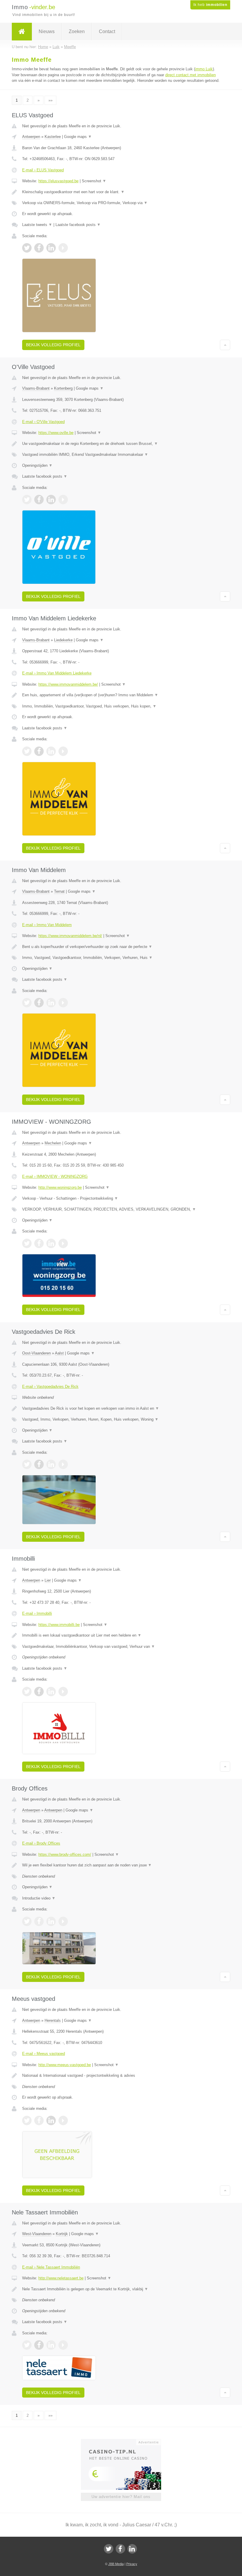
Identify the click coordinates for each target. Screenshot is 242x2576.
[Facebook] (120, 2549)
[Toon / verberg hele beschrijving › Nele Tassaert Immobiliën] (121, 2289)
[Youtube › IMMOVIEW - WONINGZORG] (63, 1243)
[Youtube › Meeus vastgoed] (63, 2120)
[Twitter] (109, 2549)
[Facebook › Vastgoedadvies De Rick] (39, 1464)
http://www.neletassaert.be (61, 2278)
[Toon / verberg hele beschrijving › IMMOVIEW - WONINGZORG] (121, 1198)
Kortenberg (63, 388)
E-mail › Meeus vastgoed (44, 2054)
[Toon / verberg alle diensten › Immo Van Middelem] (121, 958)
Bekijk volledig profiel (53, 345)
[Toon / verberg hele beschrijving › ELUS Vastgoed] (121, 192)
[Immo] (22, 32)
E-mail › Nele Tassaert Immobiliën (51, 2267)
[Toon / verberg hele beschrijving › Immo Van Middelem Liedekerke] (121, 695)
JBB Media (116, 2564)
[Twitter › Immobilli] (27, 1692)
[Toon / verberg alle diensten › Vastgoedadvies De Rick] (121, 1419)
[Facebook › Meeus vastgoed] (39, 2120)
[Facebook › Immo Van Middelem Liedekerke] (39, 751)
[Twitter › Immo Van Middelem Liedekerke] (27, 751)
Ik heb (210, 5)
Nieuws (47, 31)
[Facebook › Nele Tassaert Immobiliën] (39, 2345)
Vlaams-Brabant (36, 388)
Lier (48, 1580)
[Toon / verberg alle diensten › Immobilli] (121, 1647)
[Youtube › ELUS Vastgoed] (63, 248)
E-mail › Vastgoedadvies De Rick (50, 1387)
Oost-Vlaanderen (36, 1353)
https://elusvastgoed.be (58, 181)
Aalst (59, 1353)
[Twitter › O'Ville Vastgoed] (27, 500)
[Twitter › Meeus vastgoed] (27, 2120)
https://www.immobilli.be (59, 1625)
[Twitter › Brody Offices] (27, 1921)
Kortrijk (62, 2234)
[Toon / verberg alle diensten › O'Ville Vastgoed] (121, 455)
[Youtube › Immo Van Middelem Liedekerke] (63, 751)
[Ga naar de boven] (225, 345)
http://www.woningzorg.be (60, 1187)
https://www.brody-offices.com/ (65, 1854)
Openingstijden (37, 465)
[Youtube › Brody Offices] (63, 1921)
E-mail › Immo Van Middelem (47, 925)
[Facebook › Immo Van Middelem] (39, 1003)
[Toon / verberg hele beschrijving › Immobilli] (121, 1635)
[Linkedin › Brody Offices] (51, 1921)
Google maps (78, 137)
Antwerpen (31, 137)
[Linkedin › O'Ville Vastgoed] (51, 500)
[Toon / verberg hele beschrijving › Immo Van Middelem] (121, 947)
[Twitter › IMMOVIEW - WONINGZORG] (27, 1243)
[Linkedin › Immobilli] (51, 1692)
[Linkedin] (132, 2549)
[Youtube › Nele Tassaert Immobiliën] (63, 2345)
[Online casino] (125, 2442)
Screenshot (94, 181)
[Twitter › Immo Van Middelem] (27, 1003)
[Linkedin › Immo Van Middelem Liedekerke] (51, 751)
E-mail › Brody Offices (41, 1843)
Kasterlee (53, 137)
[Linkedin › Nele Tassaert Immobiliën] (51, 2345)
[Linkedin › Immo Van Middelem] (51, 1003)
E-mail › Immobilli (37, 1613)
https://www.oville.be (56, 433)
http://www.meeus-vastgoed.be (65, 2065)
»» (50, 100)
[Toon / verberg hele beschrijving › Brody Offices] (121, 1865)
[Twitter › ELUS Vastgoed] (27, 248)
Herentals (53, 2020)
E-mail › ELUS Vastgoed (43, 170)
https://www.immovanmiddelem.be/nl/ (70, 936)
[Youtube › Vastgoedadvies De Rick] (63, 1464)
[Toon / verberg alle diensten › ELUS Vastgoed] (121, 203)
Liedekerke (63, 640)
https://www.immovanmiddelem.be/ (68, 684)
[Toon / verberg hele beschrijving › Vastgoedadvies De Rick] (121, 1409)
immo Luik (204, 69)
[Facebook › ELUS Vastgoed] (39, 248)
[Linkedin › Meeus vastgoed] (51, 2120)
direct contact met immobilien (191, 75)
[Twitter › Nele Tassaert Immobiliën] (27, 2345)
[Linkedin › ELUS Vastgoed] (51, 248)
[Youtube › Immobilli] (63, 1692)
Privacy (132, 2564)
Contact (107, 31)
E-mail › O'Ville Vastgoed (43, 422)
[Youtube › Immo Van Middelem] (63, 1003)
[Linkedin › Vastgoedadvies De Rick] (51, 1464)
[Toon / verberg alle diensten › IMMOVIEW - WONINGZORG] (121, 1209)
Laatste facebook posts (78, 225)
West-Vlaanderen (37, 2234)
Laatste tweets (37, 225)
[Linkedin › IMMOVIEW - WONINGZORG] (51, 1243)
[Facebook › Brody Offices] (39, 1921)
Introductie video (39, 1898)
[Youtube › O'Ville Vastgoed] (63, 500)
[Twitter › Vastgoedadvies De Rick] (27, 1464)
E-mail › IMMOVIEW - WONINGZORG (55, 1176)
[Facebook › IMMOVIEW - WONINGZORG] (39, 1243)
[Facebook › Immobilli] (39, 1692)
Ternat (59, 891)
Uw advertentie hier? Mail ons (121, 2497)
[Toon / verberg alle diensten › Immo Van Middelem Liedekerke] (121, 706)
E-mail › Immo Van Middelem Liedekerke (57, 673)
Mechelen (53, 1143)
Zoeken (77, 31)
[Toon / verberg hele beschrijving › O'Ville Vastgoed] (121, 444)
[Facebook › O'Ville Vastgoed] (39, 500)
